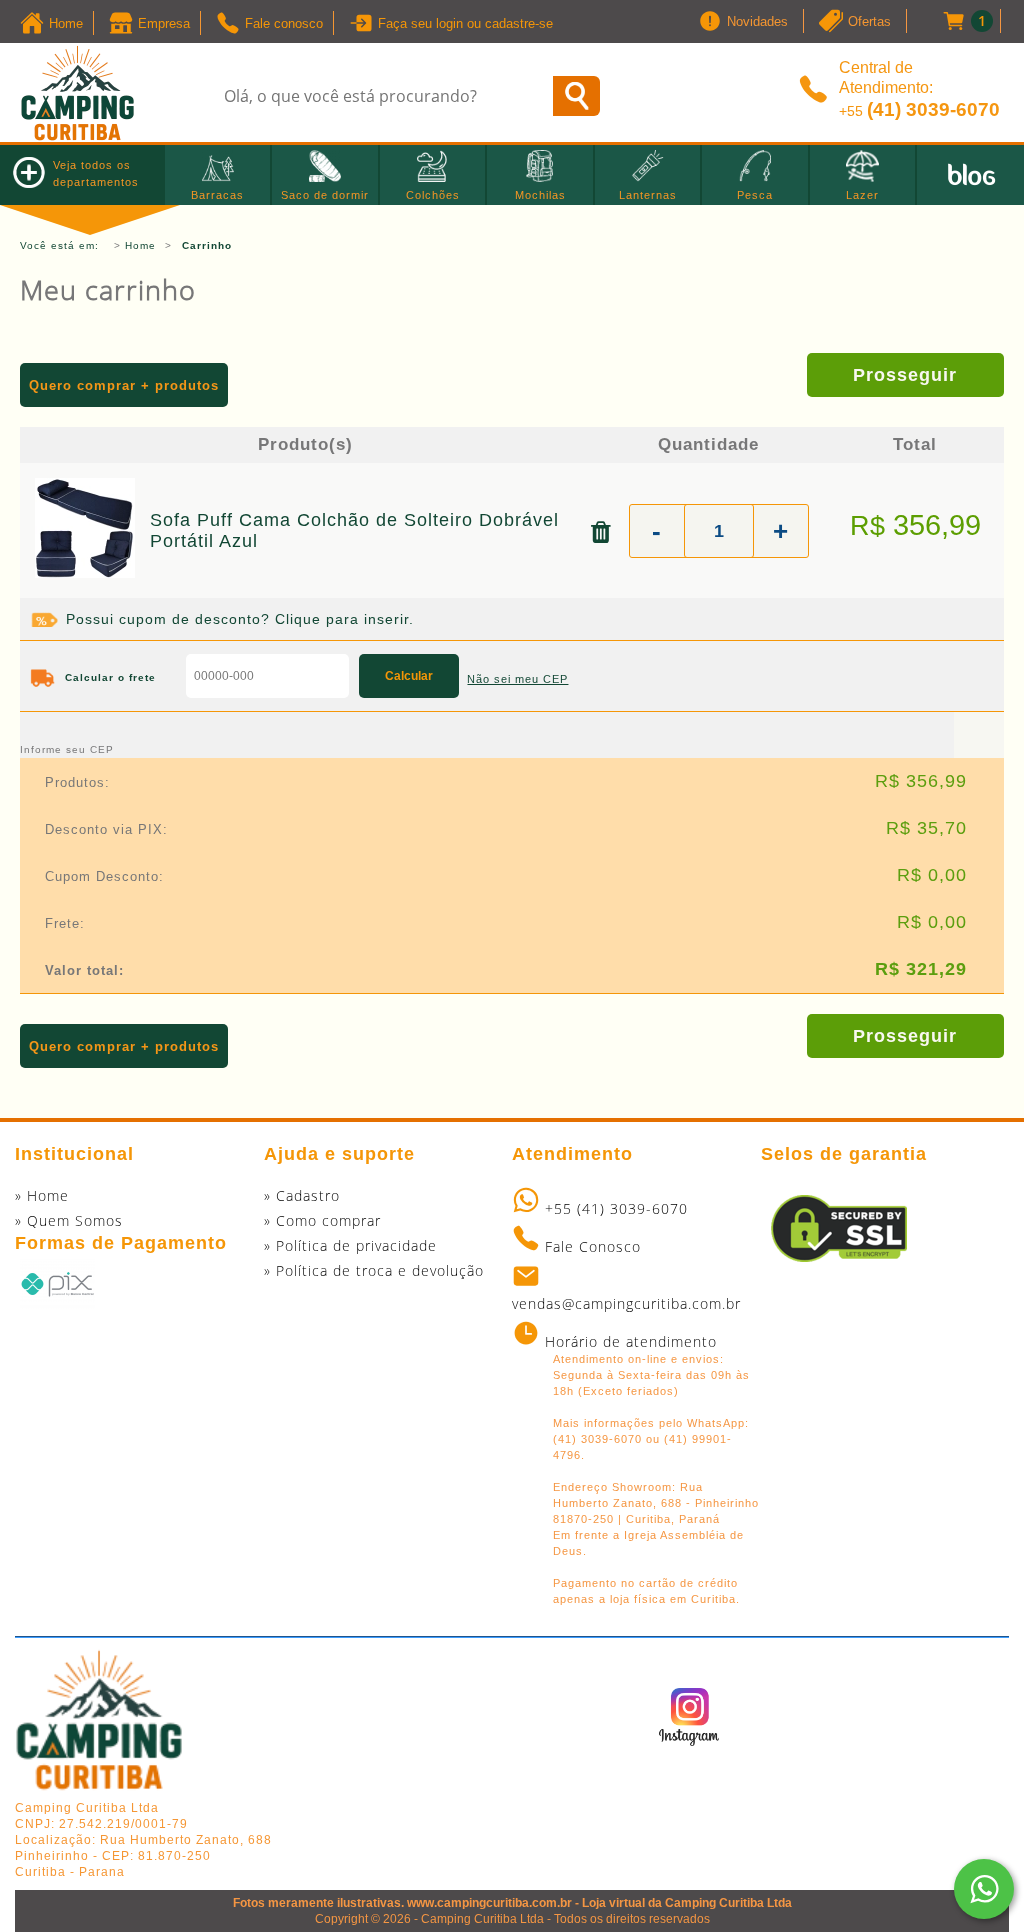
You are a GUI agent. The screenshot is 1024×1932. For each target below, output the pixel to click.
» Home (42, 1195)
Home (140, 245)
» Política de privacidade (350, 1245)
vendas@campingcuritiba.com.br (626, 1303)
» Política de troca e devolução (374, 1270)
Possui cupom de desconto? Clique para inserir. (240, 619)
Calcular (409, 676)
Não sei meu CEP (517, 679)
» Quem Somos (69, 1220)
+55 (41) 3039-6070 (616, 1208)
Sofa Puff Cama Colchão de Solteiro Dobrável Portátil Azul (354, 530)
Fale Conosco (593, 1246)
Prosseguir (905, 375)
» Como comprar (322, 1220)
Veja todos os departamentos (96, 173)
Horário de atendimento (631, 1341)
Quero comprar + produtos (124, 385)
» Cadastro (302, 1195)
